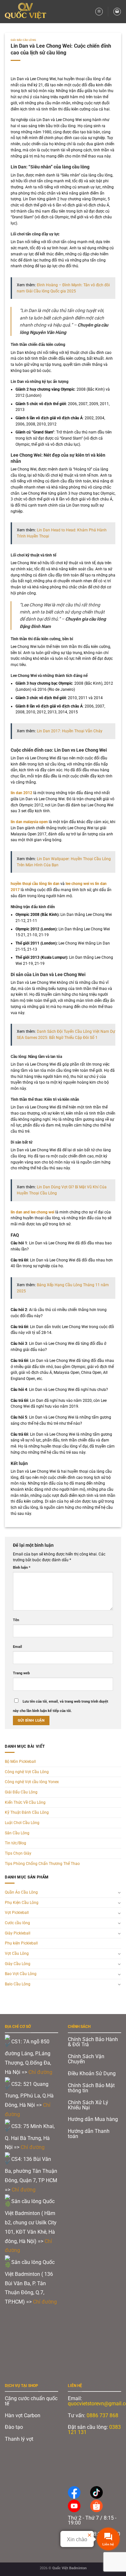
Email (17, 1647)
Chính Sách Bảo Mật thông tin (91, 2088)
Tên (16, 1620)
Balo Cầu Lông (18, 1984)
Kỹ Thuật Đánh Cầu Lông (27, 1812)
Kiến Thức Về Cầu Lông (25, 1802)
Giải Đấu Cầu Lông (24, 40)
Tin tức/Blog (16, 1843)
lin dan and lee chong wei (32, 1212)
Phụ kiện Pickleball (21, 1943)
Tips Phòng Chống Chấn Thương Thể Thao (42, 1864)
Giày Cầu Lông (18, 1964)
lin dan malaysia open (29, 822)
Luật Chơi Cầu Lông (22, 1823)
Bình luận (22, 1568)
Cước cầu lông (17, 1923)
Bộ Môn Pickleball (20, 1762)
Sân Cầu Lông (17, 1833)
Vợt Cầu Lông (17, 1953)
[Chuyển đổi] (119, 1892)
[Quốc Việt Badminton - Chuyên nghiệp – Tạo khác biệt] (28, 12)
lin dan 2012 (21, 793)
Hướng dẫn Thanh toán (89, 2134)
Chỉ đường (41, 2072)
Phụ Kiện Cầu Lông (22, 1903)
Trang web (21, 1673)
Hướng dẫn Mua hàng (93, 2119)
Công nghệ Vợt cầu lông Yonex (32, 1782)
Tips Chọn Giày (18, 1853)
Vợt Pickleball (17, 1913)
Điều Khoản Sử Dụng (92, 2073)
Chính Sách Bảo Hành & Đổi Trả (93, 2042)
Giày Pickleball (18, 1933)
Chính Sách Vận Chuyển (86, 2059)
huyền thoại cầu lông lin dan (35, 884)
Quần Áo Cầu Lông (21, 1892)
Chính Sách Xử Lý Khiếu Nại (88, 2105)
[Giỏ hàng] (117, 11)
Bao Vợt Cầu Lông (21, 1974)
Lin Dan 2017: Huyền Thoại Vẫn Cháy (70, 731)
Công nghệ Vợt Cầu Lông (27, 1772)
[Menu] (99, 11)
